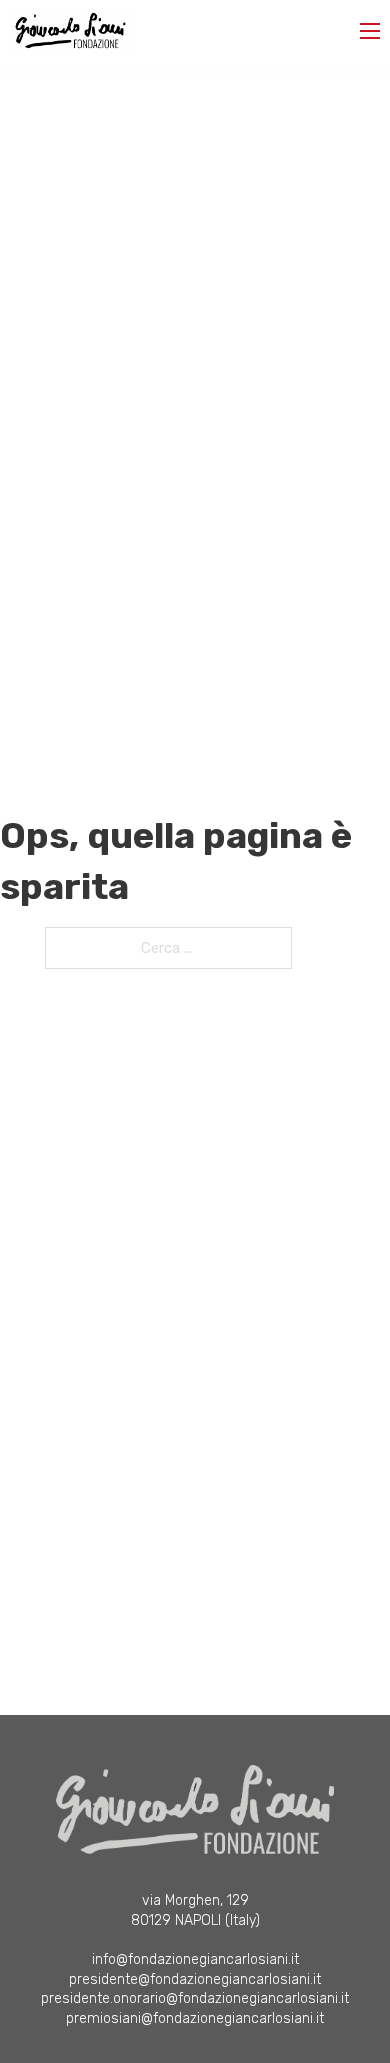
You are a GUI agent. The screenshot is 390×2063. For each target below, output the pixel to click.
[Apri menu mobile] (370, 31)
